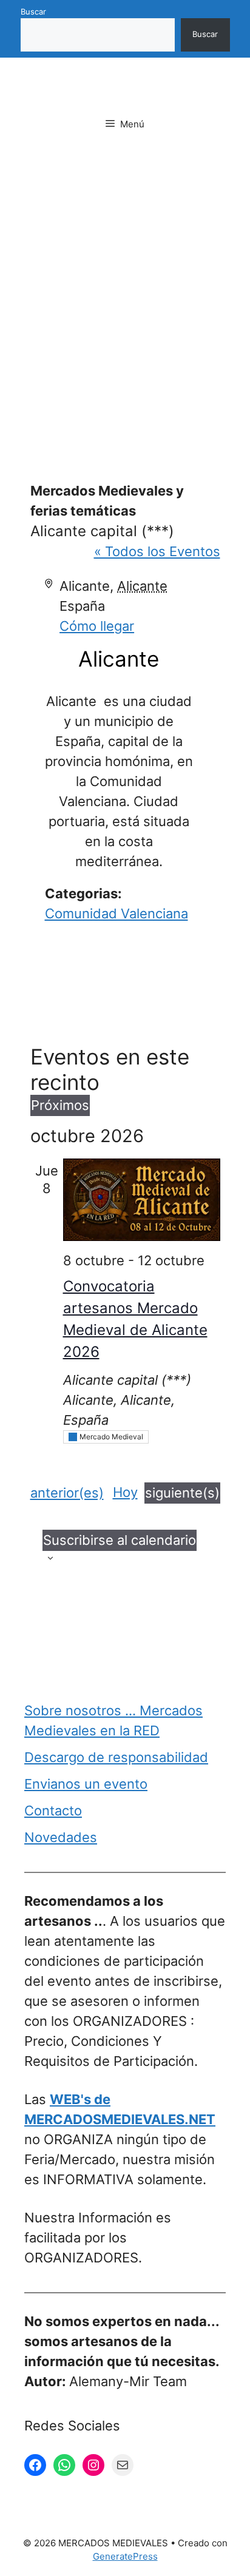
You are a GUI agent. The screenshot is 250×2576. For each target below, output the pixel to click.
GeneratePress (125, 2556)
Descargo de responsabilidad (116, 1757)
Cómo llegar (97, 626)
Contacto (53, 1811)
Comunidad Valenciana (117, 913)
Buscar (33, 12)
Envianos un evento (86, 1784)
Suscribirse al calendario (120, 1540)
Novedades (61, 1837)
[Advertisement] (125, 291)
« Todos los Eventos (157, 551)
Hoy (125, 1492)
